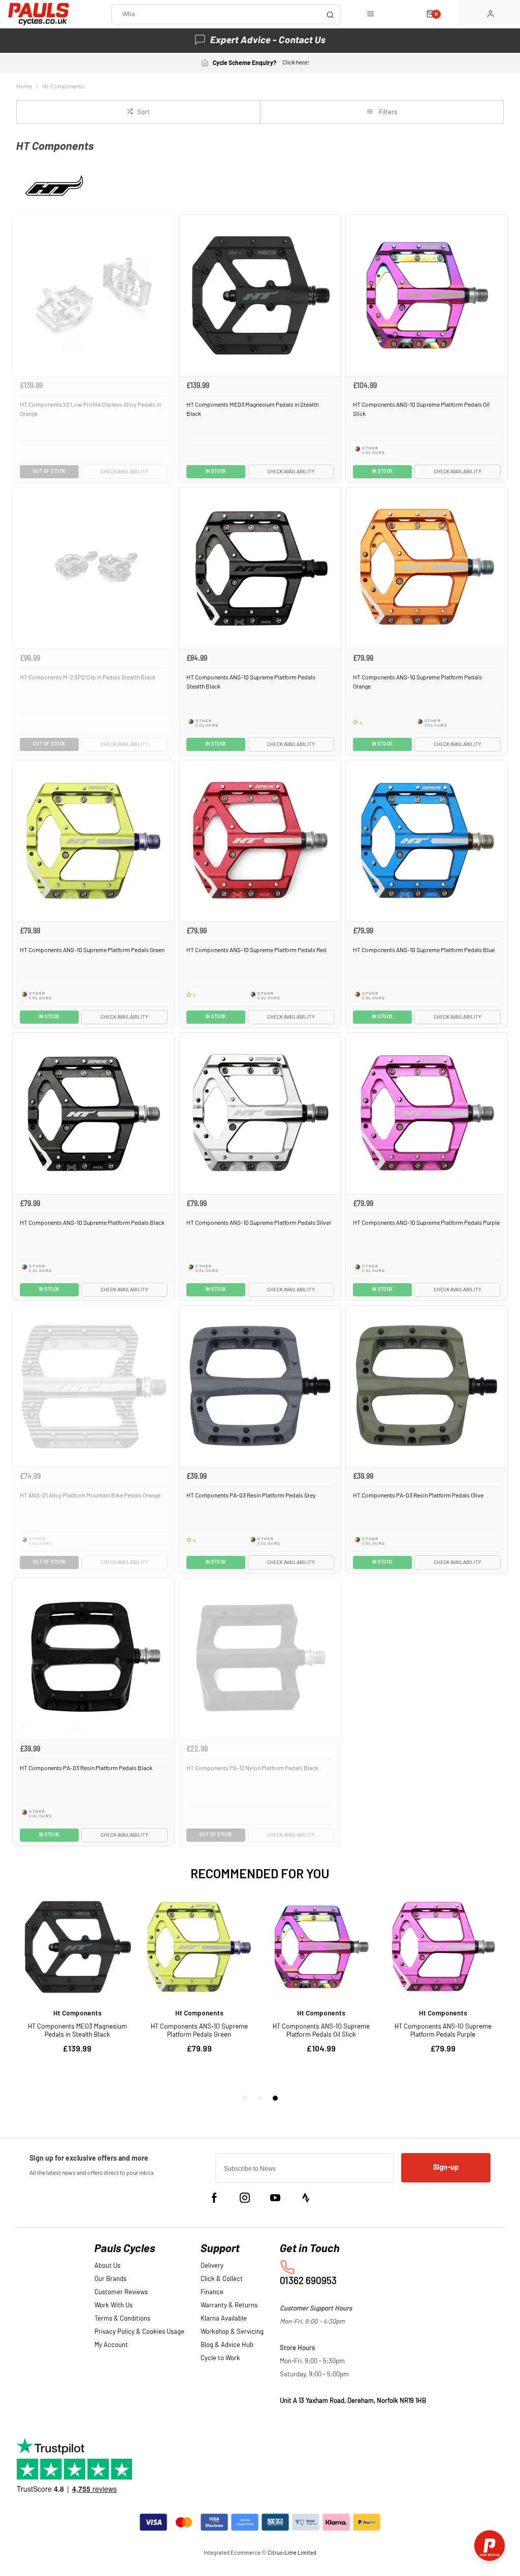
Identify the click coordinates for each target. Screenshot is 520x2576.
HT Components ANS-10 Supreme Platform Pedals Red (256, 950)
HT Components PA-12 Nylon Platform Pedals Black (252, 1768)
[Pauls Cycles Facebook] (214, 2198)
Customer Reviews (121, 2292)
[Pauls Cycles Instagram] (245, 2198)
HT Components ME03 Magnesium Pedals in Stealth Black (252, 410)
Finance (212, 2292)
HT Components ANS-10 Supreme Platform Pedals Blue (424, 950)
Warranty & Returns (229, 2306)
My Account (111, 2345)
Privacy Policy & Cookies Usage (139, 2332)
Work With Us (113, 2306)
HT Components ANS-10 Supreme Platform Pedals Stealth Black (251, 682)
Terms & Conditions (122, 2319)
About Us (107, 2266)
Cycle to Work (220, 2358)
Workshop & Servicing (232, 2332)
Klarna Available (224, 2319)
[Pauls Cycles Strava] (306, 2198)
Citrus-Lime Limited (292, 2553)
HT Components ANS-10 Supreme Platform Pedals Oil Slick (421, 410)
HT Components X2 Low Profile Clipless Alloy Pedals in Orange (90, 410)
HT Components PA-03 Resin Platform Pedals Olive (418, 1495)
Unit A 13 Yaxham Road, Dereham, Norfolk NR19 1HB (353, 2401)
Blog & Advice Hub (227, 2345)
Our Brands (110, 2279)
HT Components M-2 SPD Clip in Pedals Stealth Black (88, 677)
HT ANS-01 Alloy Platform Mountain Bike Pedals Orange (90, 1495)
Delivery (212, 2266)
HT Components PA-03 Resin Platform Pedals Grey (251, 1495)
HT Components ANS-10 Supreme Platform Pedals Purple (426, 1223)
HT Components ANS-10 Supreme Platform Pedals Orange (417, 682)
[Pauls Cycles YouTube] (275, 2198)
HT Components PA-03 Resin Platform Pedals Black (86, 1768)
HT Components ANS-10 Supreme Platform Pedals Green (92, 950)
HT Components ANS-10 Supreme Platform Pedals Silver (259, 1223)
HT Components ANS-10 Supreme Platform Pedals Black (92, 1223)
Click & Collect (222, 2279)
